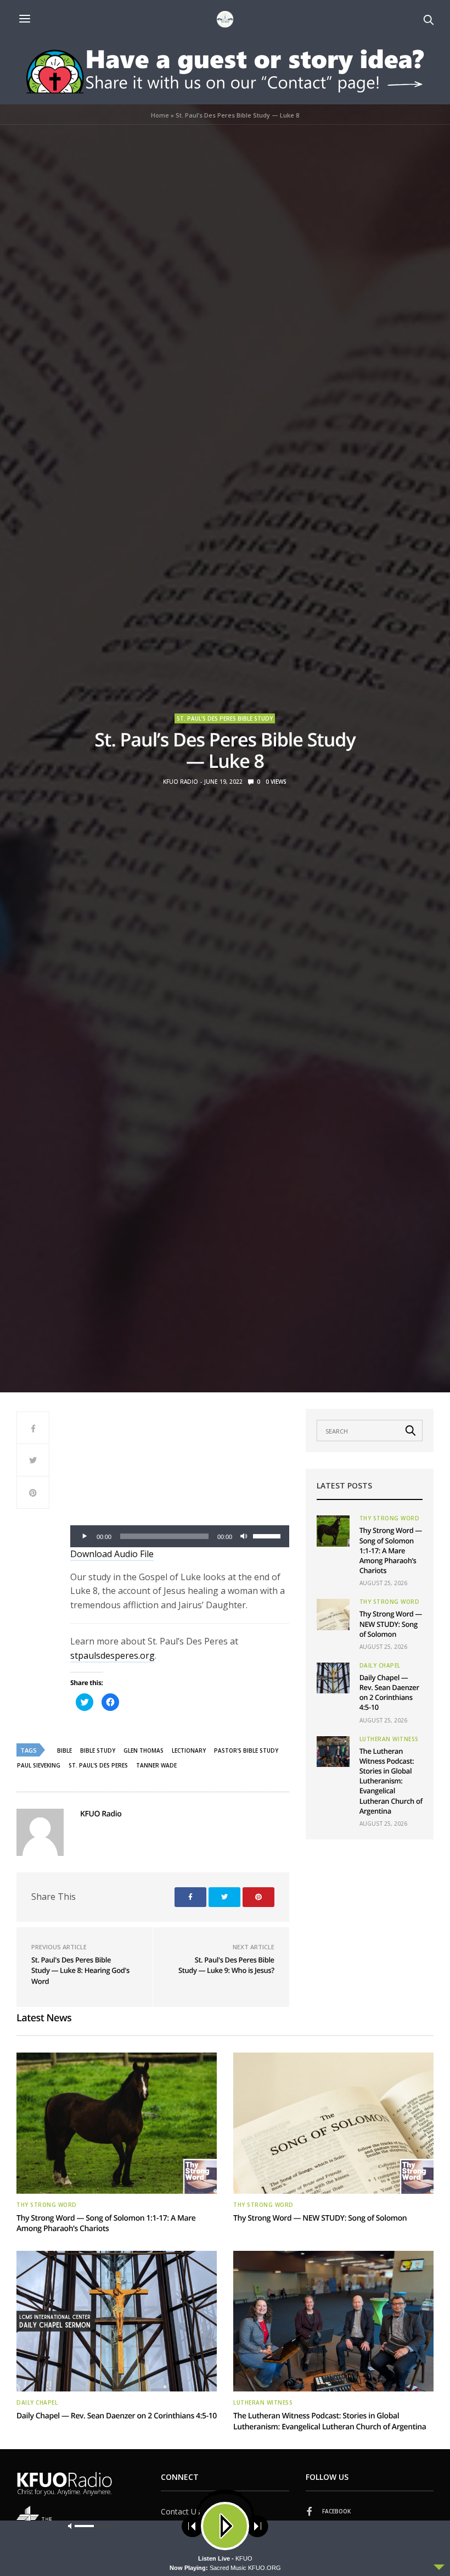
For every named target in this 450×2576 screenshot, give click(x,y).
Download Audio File (112, 1554)
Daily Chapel (380, 1665)
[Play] (85, 1536)
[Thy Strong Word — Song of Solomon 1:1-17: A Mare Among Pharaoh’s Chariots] (333, 1531)
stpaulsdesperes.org (113, 1655)
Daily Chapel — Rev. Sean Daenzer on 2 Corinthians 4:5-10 (389, 1693)
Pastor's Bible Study (246, 1750)
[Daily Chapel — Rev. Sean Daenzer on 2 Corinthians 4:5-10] (333, 1678)
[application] (180, 1536)
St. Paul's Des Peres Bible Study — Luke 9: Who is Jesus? (226, 1965)
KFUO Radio (181, 782)
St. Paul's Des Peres (98, 1765)
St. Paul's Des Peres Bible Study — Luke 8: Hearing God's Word (80, 1970)
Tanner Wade (156, 1765)
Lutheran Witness (389, 1739)
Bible (64, 1750)
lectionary (189, 1750)
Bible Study (98, 1750)
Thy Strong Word (390, 1518)
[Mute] (244, 1536)
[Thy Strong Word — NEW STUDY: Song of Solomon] (333, 1614)
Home (160, 115)
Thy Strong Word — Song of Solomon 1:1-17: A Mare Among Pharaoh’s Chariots (391, 1550)
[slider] (268, 1535)
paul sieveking (39, 1765)
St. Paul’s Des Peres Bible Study (225, 718)
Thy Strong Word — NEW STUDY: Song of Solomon (391, 1624)
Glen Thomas (144, 1750)
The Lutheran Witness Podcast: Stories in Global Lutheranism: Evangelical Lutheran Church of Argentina (391, 1781)
